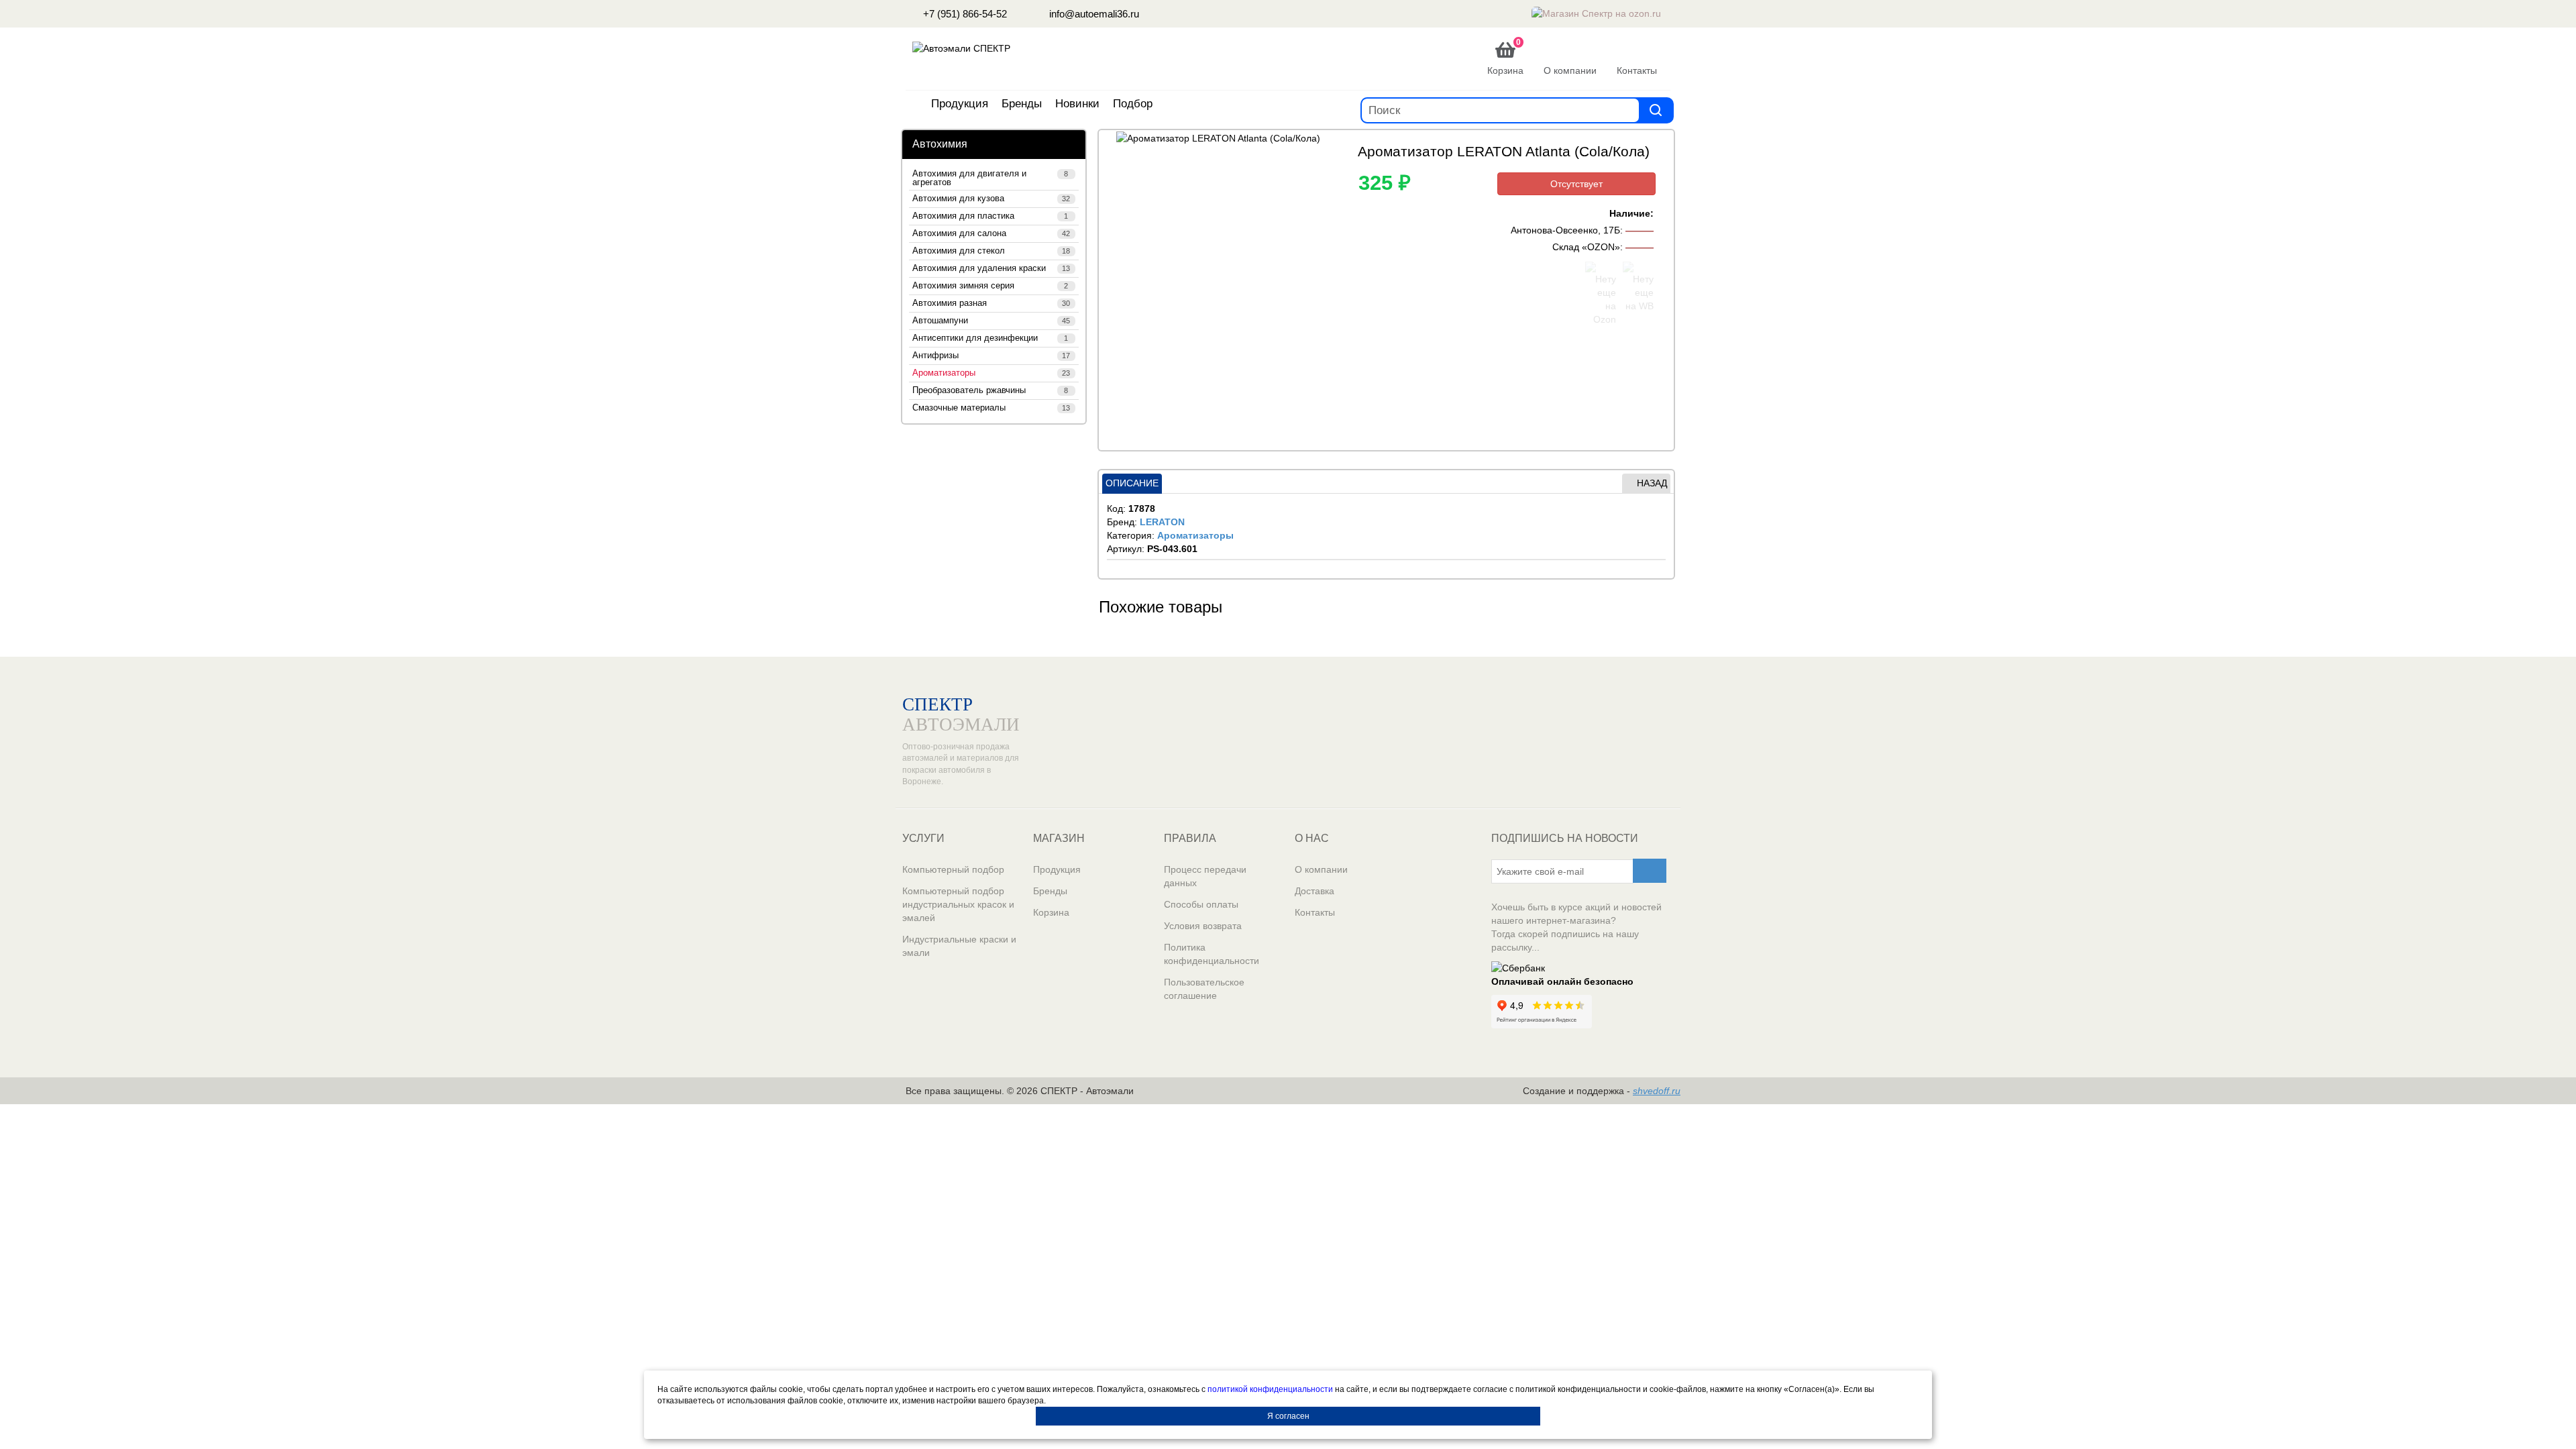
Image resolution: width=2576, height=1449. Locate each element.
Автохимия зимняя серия (990, 286)
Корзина (1051, 912)
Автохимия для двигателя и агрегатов (990, 178)
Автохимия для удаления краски (991, 268)
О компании (1321, 869)
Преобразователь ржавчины (990, 390)
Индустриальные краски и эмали (959, 946)
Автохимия (940, 144)
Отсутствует (1576, 184)
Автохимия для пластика (990, 216)
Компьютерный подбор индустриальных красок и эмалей (958, 904)
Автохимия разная (991, 303)
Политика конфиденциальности (1212, 954)
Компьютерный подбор (953, 869)
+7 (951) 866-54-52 (964, 14)
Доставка (1314, 891)
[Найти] (1656, 110)
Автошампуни (991, 321)
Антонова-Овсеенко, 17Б (1565, 230)
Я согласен (1288, 1416)
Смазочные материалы (991, 408)
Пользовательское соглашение (1204, 989)
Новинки (1077, 104)
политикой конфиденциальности (1270, 1389)
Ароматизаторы (991, 373)
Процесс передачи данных (1205, 876)
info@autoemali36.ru (1093, 14)
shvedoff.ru (1657, 1091)
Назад (1652, 483)
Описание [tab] (1132, 483)
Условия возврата (1203, 926)
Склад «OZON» (1586, 247)
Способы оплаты (1201, 904)
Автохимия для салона (991, 233)
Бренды (1022, 104)
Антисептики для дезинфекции (990, 338)
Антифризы (991, 356)
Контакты (1315, 912)
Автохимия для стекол (991, 251)
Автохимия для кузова (991, 199)
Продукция (960, 104)
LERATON (1162, 522)
